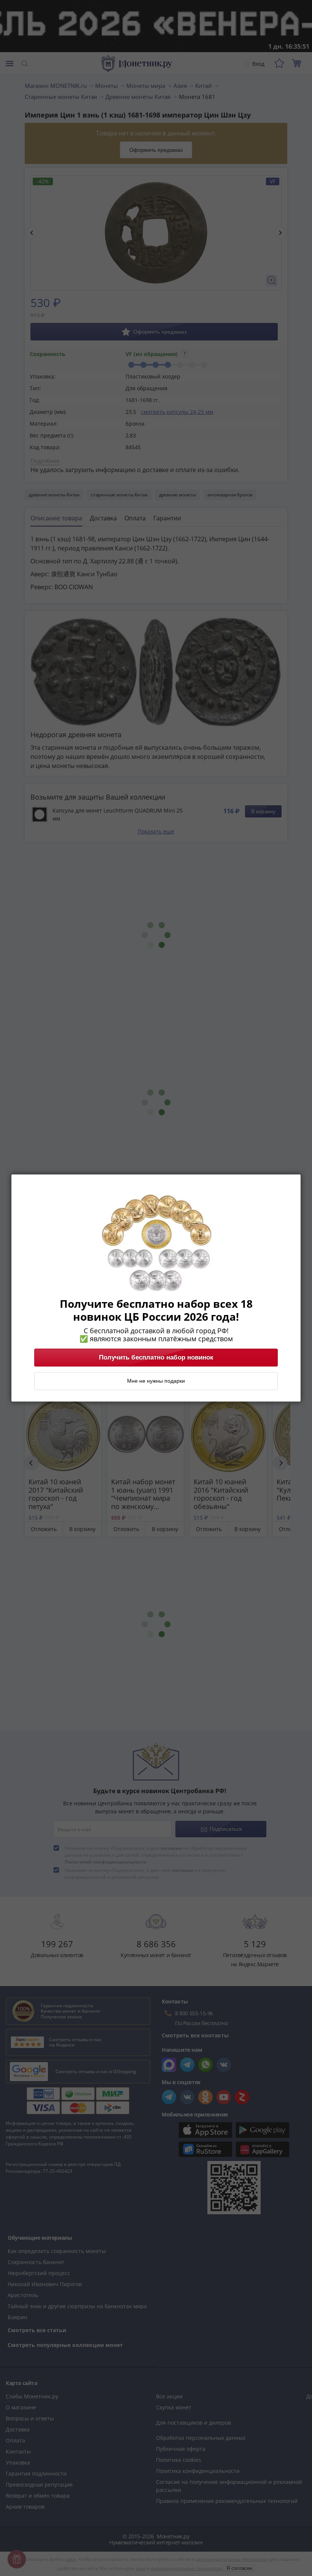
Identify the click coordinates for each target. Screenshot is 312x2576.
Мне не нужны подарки (156, 1381)
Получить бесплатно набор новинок (156, 1358)
